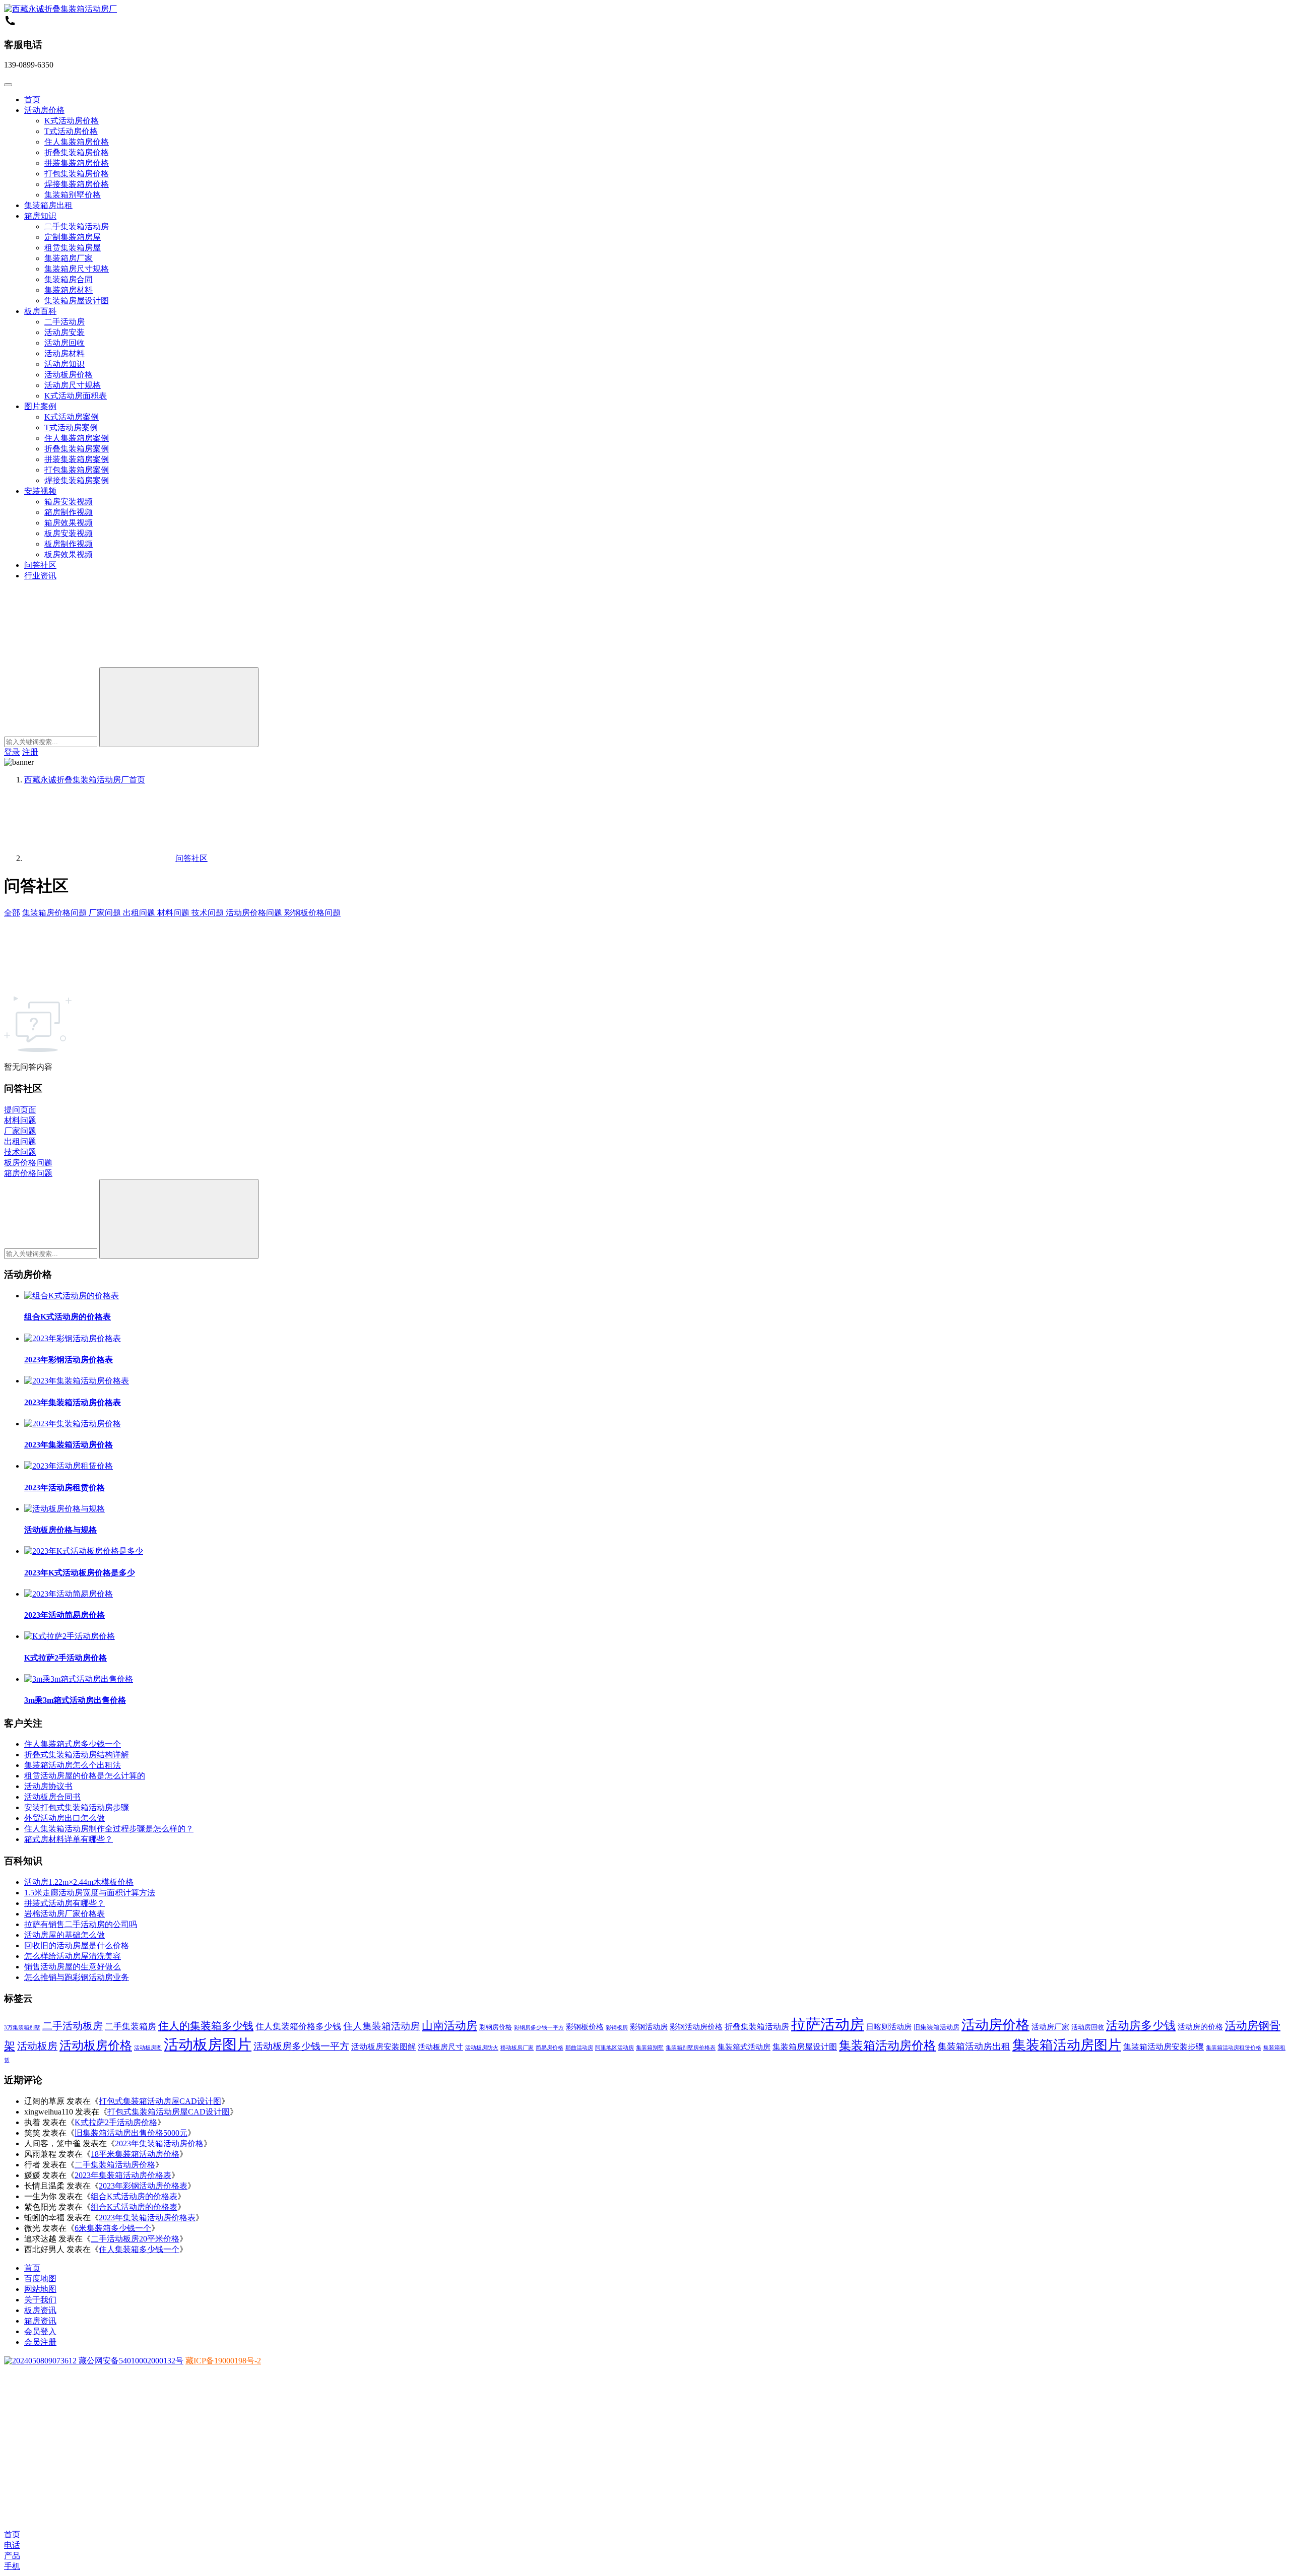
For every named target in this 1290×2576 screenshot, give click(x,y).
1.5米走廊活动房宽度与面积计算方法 (90, 1893)
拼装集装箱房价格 (77, 163)
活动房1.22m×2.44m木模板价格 (79, 1882)
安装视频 (40, 491)
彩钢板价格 (585, 2027)
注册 (30, 752)
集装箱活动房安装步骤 (1164, 2047)
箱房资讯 (40, 2321)
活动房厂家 (1050, 2027)
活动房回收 (64, 343)
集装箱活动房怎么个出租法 (73, 1765)
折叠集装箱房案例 (77, 449)
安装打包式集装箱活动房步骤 (77, 1807)
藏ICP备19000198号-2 (223, 2361)
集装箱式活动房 (744, 2047)
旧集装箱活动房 (937, 2027)
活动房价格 (44, 110)
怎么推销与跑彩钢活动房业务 (77, 1977)
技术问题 (209, 913)
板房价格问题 (28, 1163)
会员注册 (40, 2342)
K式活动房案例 (72, 417)
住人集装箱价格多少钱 (298, 2027)
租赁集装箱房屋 (73, 248)
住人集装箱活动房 (381, 2026)
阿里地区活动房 (615, 2048)
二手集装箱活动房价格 (115, 2165)
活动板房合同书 (52, 1797)
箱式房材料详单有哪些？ (69, 1839)
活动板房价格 (69, 375)
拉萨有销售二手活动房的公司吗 (81, 1924)
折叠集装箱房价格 (77, 152)
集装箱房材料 (69, 290)
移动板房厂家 (517, 2048)
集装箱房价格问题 (55, 913)
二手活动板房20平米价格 (135, 2239)
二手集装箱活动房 (77, 226)
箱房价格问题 (28, 1173)
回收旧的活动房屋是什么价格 (77, 1945)
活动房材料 (64, 353)
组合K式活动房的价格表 (68, 1317)
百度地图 (40, 2278)
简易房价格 (550, 2048)
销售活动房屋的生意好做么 (73, 1967)
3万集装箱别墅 (22, 2028)
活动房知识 (64, 364)
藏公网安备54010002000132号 (130, 2361)
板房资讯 (40, 2310)
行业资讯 (40, 576)
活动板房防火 (482, 2048)
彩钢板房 (617, 2028)
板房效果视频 (69, 554)
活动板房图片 (208, 2044)
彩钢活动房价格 (696, 2027)
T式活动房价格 (71, 131)
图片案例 (40, 406)
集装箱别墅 (650, 2048)
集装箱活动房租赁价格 (1234, 2048)
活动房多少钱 (1141, 2026)
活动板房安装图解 (383, 2047)
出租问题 (140, 913)
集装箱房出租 (48, 205)
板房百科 (40, 311)
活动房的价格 (1200, 2027)
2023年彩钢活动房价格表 (69, 1360)
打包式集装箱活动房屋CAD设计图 (160, 2101)
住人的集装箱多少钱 (206, 2026)
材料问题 (174, 913)
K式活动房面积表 (76, 396)
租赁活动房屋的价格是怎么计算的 (85, 1776)
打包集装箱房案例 (77, 470)
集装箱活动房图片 (1067, 2045)
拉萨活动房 (828, 2024)
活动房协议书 (48, 1786)
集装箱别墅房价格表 (691, 2048)
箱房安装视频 (69, 502)
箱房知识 (40, 216)
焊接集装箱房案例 (77, 480)
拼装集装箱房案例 (77, 459)
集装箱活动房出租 (974, 2046)
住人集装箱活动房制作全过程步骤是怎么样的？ (109, 1829)
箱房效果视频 (69, 523)
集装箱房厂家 (69, 258)
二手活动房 (64, 322)
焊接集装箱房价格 (77, 184)
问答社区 (40, 565)
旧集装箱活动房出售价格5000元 (131, 2133)
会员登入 (40, 2331)
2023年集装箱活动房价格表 (73, 1402)
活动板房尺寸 (440, 2047)
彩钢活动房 (649, 2027)
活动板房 (37, 2046)
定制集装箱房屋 (73, 237)
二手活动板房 (73, 2026)
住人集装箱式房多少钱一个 (73, 1744)
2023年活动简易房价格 (64, 1615)
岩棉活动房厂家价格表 (64, 1914)
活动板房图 (148, 2048)
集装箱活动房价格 (887, 2045)
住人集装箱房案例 (77, 438)
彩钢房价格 (496, 2027)
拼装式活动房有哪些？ (64, 1903)
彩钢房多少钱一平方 (539, 2028)
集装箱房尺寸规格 (77, 269)
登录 (12, 752)
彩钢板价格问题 (312, 913)
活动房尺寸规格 (73, 385)
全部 (12, 913)
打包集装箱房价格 (77, 174)
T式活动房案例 (71, 427)
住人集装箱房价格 (77, 142)
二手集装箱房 (131, 2027)
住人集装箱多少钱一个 (139, 2249)
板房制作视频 (69, 544)
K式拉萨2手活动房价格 (66, 1658)
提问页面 (20, 1110)
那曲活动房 (579, 2048)
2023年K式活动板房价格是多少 (80, 1573)
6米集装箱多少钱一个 (113, 2228)
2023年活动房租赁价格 (64, 1488)
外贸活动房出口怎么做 (64, 1818)
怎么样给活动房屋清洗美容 (73, 1956)
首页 (32, 100)
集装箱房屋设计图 (77, 301)
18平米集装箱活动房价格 (135, 2154)
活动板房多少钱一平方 (301, 2046)
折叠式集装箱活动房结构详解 (77, 1755)
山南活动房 (449, 2026)
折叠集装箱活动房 (757, 2027)
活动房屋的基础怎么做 (64, 1935)
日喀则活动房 (889, 2027)
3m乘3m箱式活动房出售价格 (75, 1700)
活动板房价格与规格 (60, 1530)
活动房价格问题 (255, 913)
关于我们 (40, 2300)
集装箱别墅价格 (73, 195)
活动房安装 (64, 332)
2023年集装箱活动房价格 (69, 1445)
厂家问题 (106, 913)
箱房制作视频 (69, 512)
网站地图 (40, 2289)
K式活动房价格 (72, 121)
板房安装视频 (69, 533)
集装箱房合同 (69, 279)
